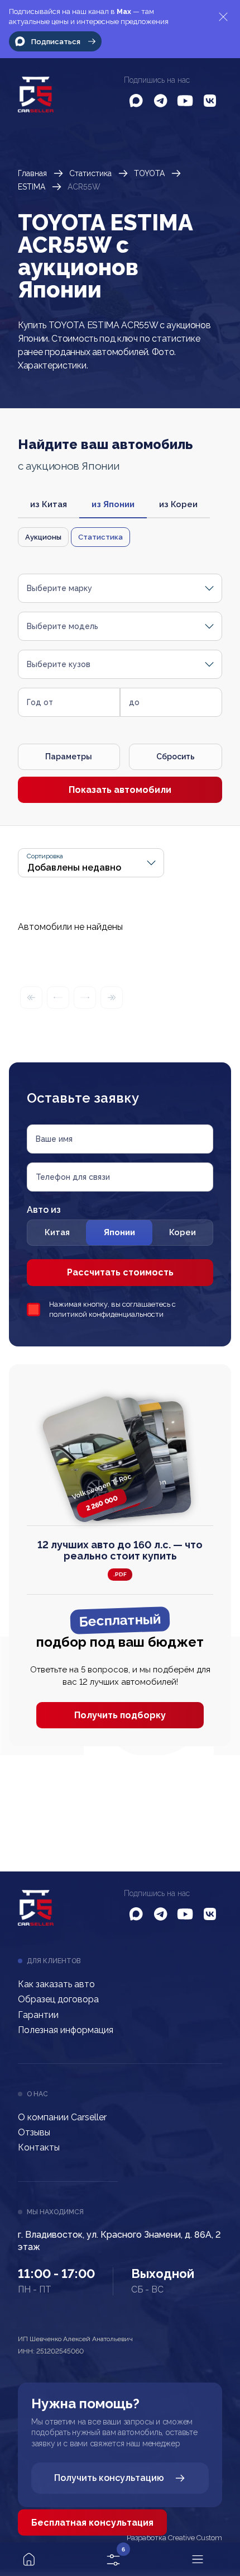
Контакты (39, 2147)
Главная (32, 173)
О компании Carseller (62, 2117)
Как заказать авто (56, 1984)
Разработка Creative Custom (174, 2538)
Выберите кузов (59, 664)
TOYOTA (149, 173)
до (134, 702)
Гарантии (38, 2015)
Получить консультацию (109, 2478)
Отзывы (34, 2132)
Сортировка (45, 856)
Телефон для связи (73, 1177)
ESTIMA (32, 187)
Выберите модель (63, 626)
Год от (40, 702)
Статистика (90, 173)
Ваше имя (54, 1139)
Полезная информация (66, 2030)
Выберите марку (59, 588)
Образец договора (58, 1999)
